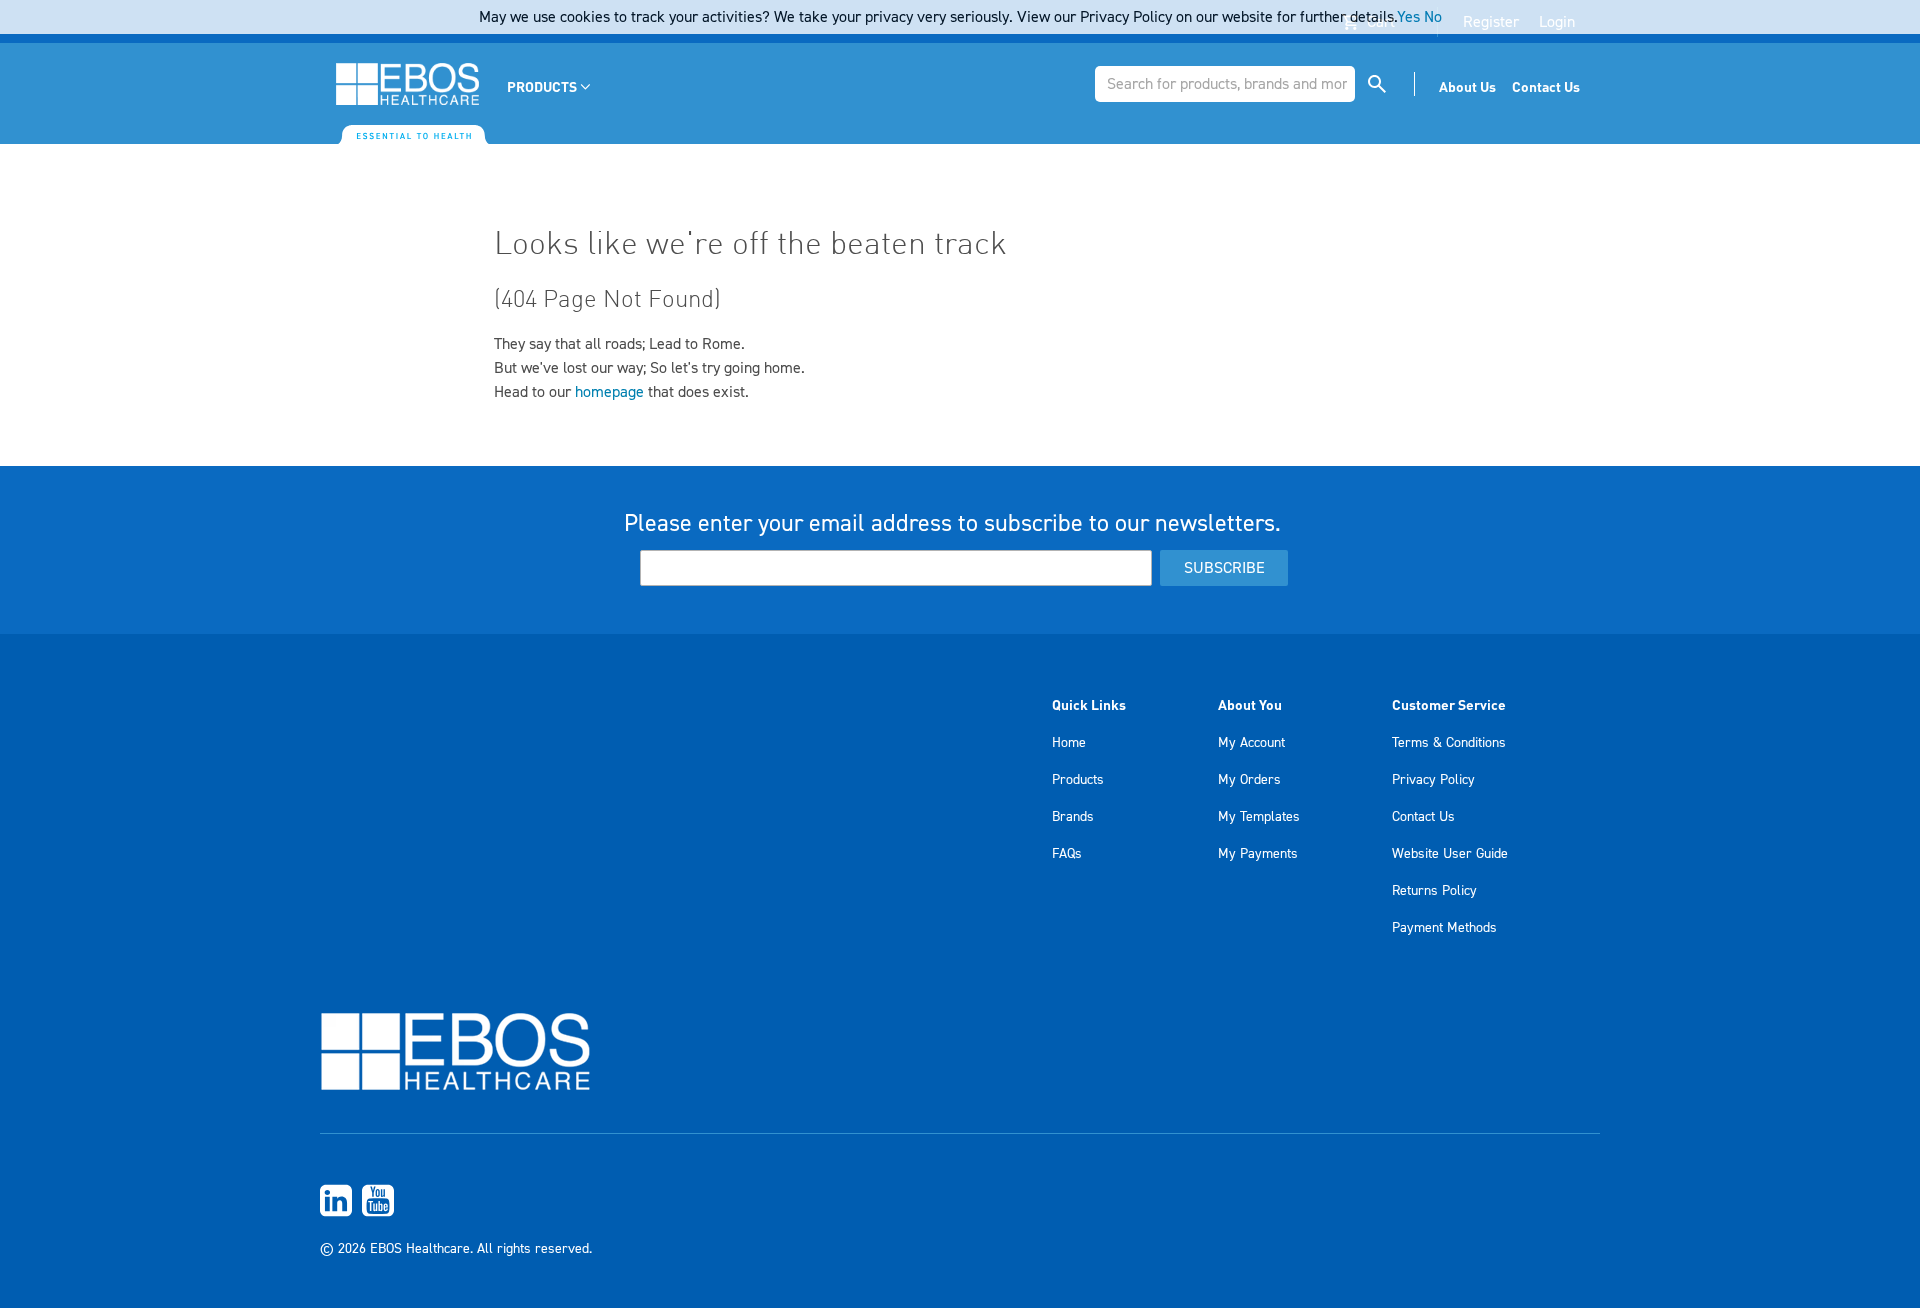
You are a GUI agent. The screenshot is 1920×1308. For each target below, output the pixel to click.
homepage (609, 392)
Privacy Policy (1433, 780)
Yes (1408, 17)
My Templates (1259, 817)
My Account (1251, 743)
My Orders (1249, 780)
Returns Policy (1434, 891)
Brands (1073, 817)
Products (1078, 780)
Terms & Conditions (1449, 743)
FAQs (1067, 854)
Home (1069, 743)
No (1433, 17)
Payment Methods (1444, 928)
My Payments (1258, 854)
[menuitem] (550, 86)
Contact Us (1423, 817)
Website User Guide (1450, 854)
